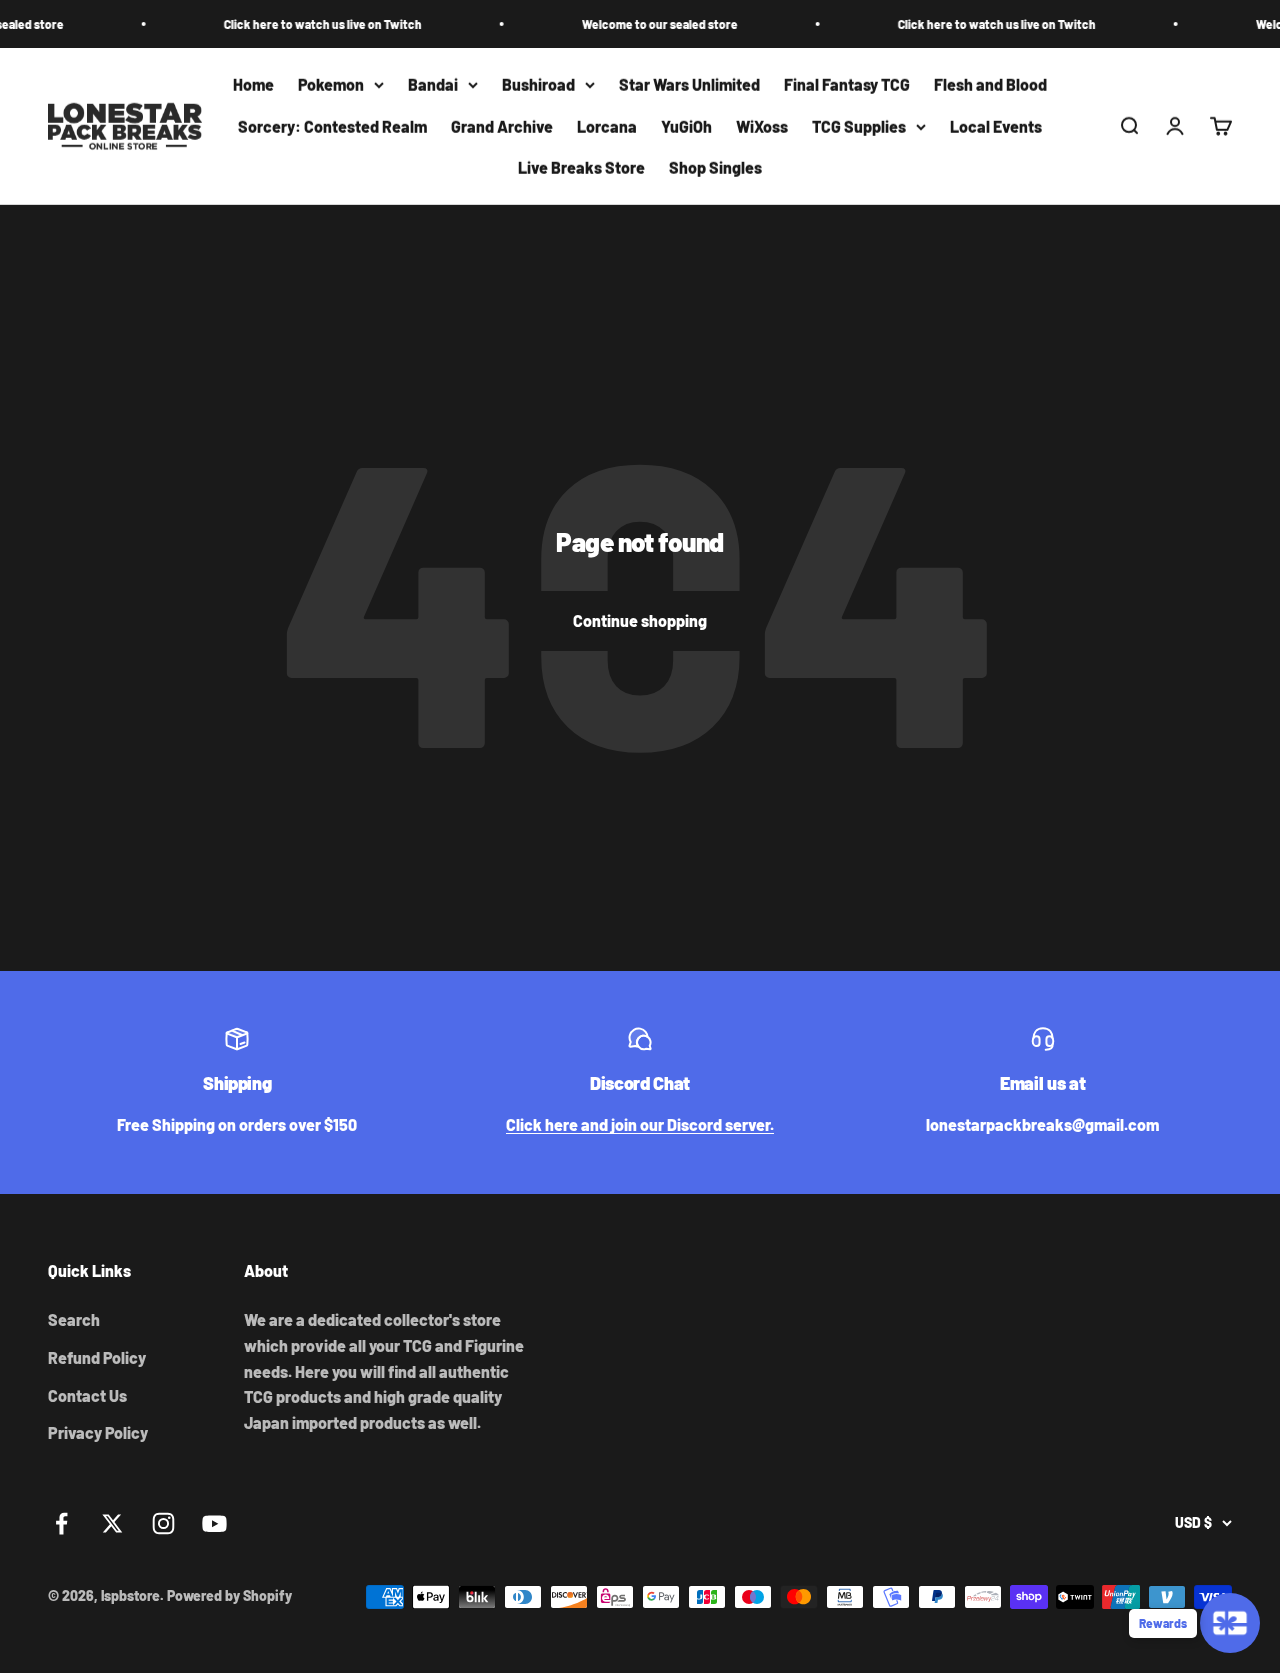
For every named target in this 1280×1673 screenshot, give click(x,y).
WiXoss (762, 126)
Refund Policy (97, 1357)
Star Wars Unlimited (689, 84)
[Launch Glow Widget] (1230, 1623)
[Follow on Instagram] (163, 1523)
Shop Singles (715, 168)
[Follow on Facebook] (61, 1523)
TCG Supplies (859, 126)
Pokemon (331, 84)
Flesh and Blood (990, 84)
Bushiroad (538, 84)
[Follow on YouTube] (214, 1523)
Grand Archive (502, 126)
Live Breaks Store (581, 168)
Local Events (996, 126)
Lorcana (607, 126)
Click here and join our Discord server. (640, 1124)
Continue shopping (640, 620)
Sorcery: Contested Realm (332, 126)
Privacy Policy (98, 1432)
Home (253, 84)
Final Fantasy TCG (847, 84)
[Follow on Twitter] (112, 1523)
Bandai (433, 84)
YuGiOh (686, 126)
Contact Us (87, 1395)
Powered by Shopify (229, 1595)
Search (74, 1319)
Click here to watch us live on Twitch (302, 24)
